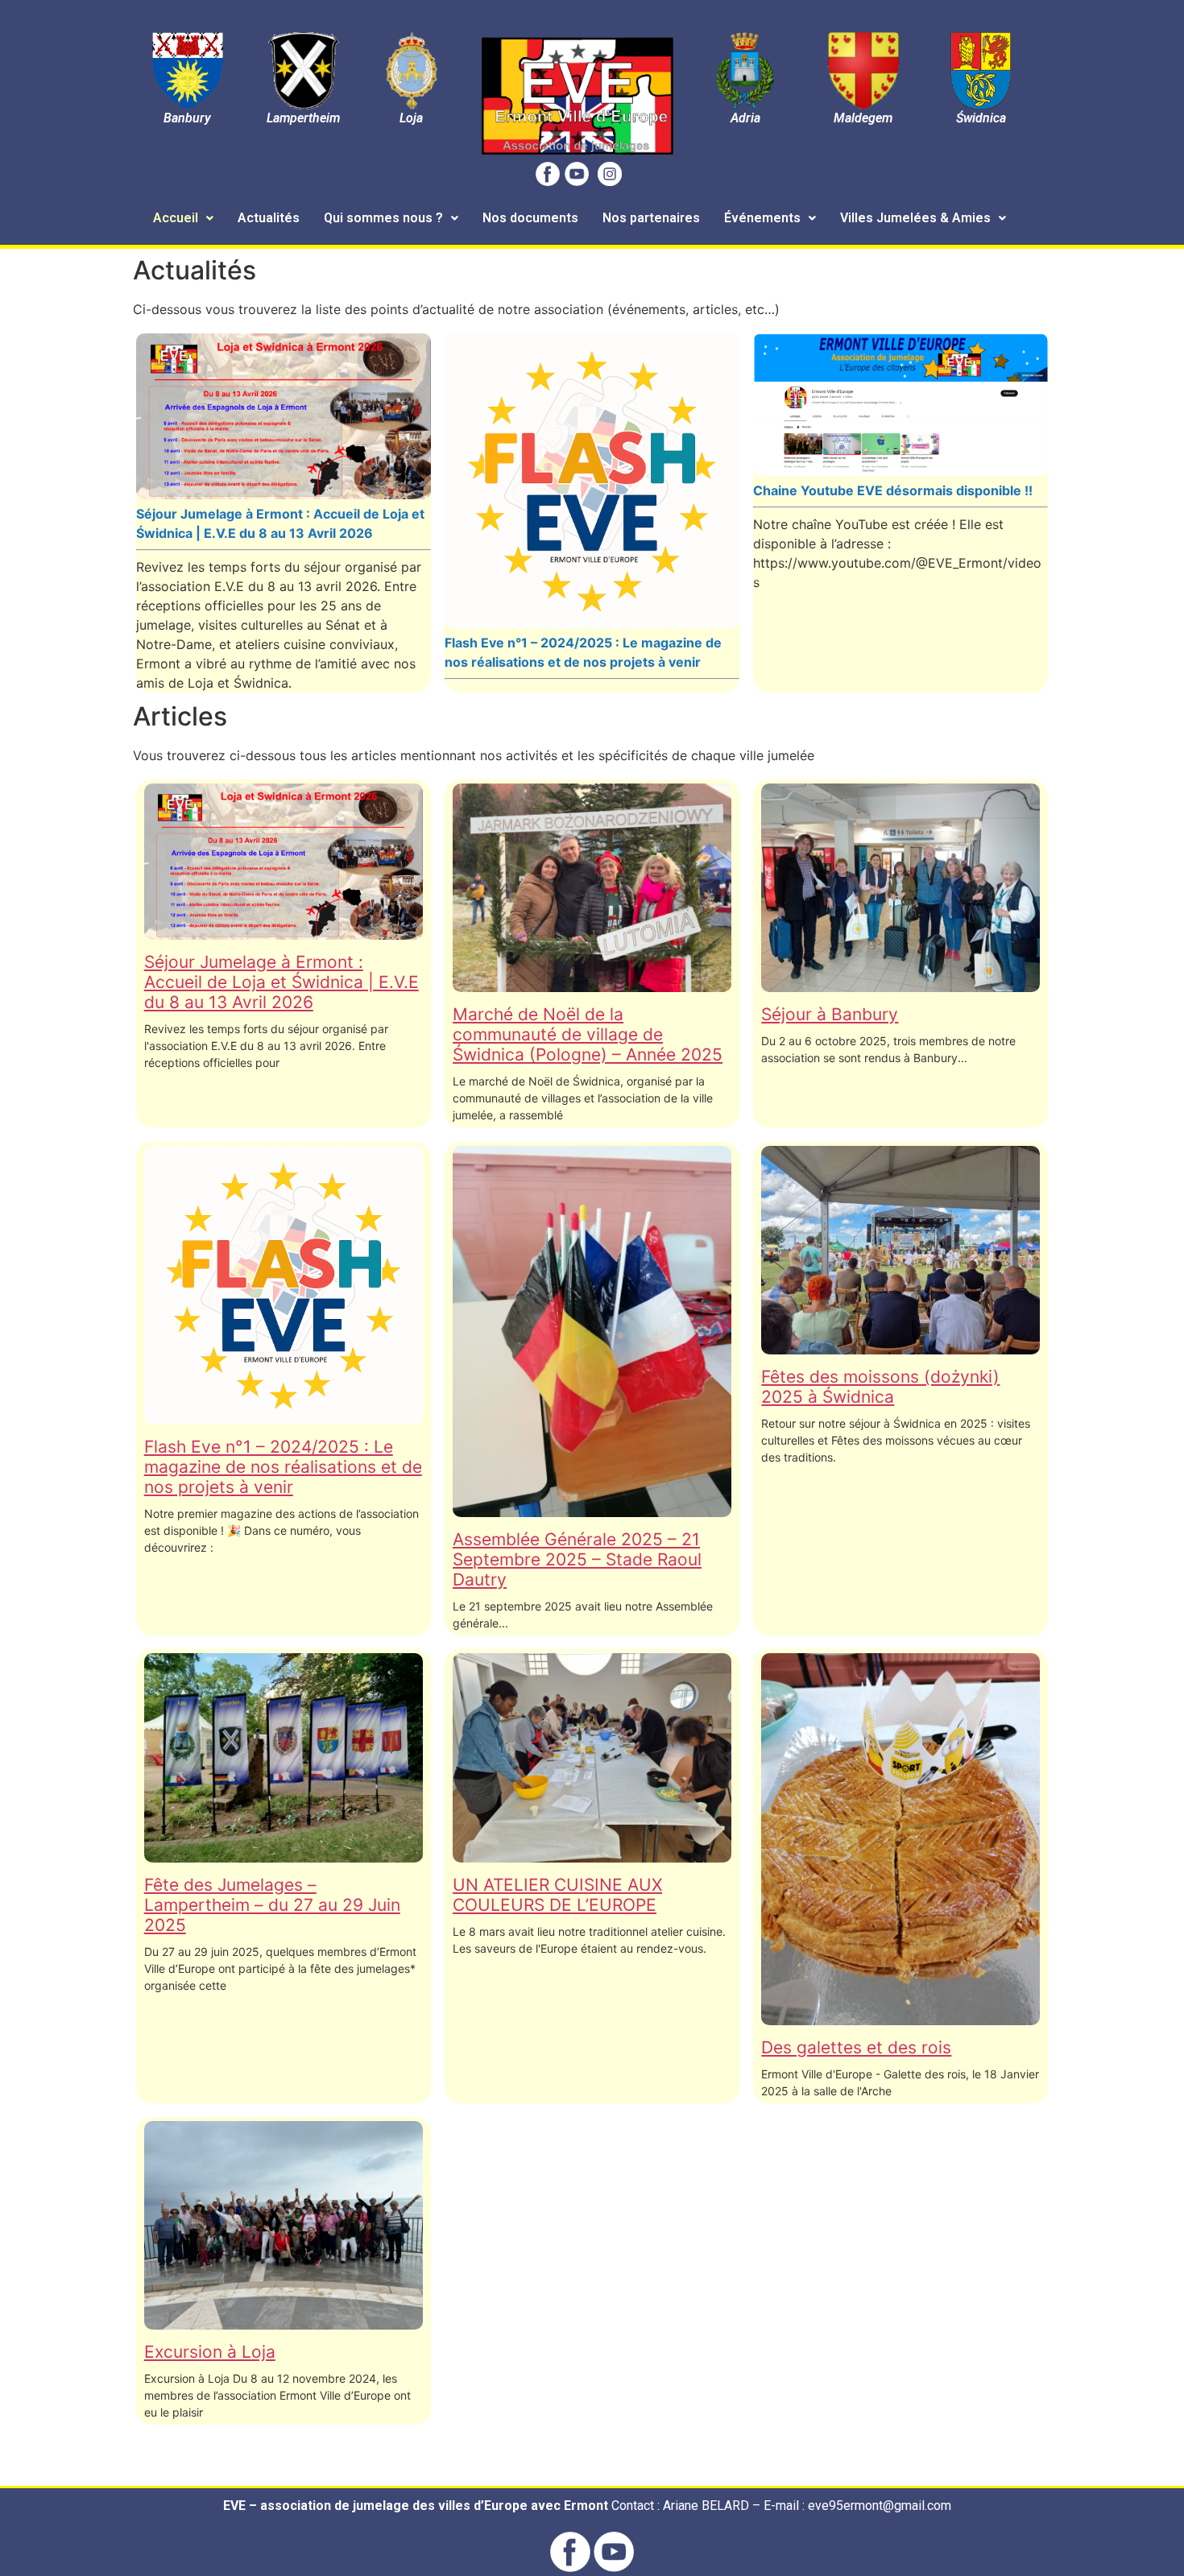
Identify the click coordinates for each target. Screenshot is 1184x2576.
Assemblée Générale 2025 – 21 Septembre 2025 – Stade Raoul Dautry (577, 1559)
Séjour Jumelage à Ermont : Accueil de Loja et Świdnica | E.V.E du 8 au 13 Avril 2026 (282, 982)
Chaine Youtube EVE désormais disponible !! (893, 490)
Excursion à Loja (210, 2352)
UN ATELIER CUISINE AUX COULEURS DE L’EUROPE (557, 1895)
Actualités (269, 218)
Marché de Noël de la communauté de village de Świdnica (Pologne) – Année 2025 (588, 1034)
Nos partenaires (651, 218)
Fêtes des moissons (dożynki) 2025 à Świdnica (880, 1387)
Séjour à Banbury (830, 1014)
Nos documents (530, 218)
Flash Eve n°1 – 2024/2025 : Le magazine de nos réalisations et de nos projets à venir (283, 1467)
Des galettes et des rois (856, 2047)
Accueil (176, 218)
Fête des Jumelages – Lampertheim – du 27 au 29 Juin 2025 (272, 1905)
